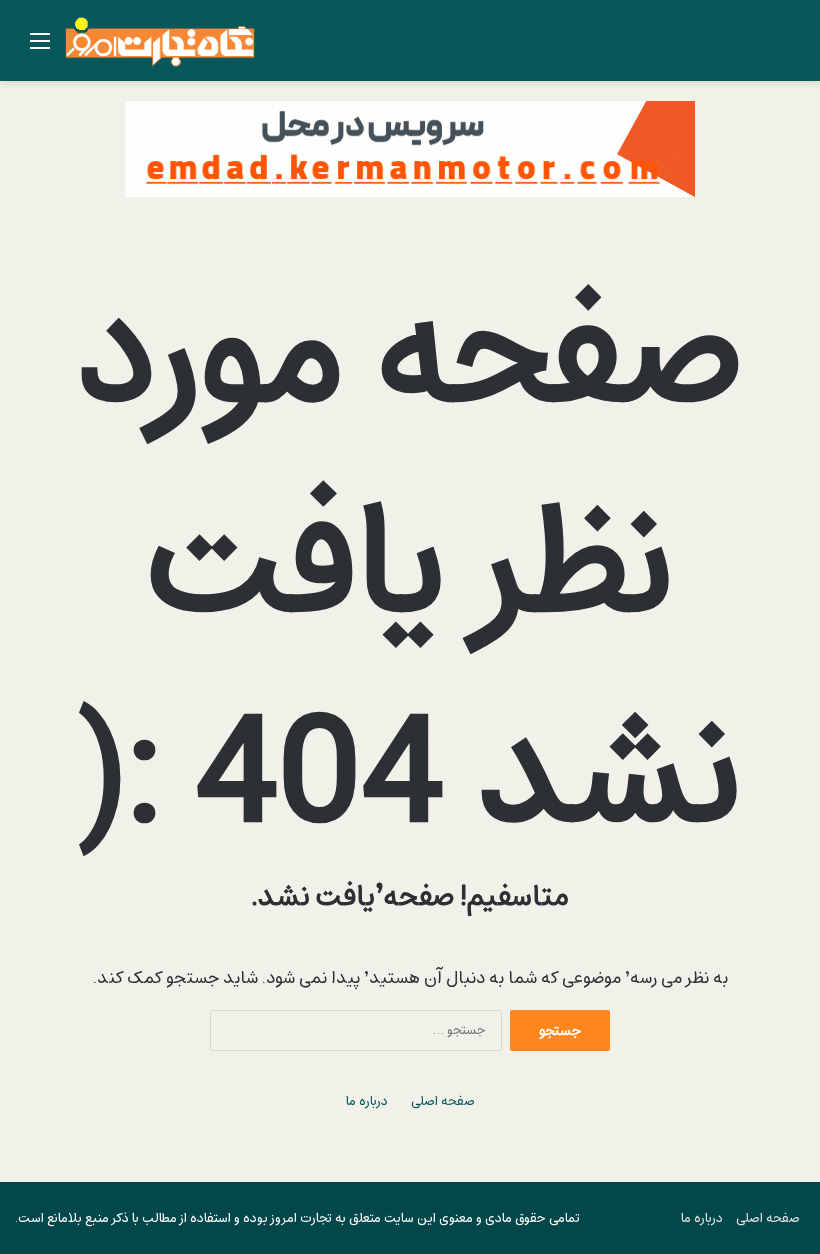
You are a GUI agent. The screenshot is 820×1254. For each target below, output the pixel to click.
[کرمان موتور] (410, 148)
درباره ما (367, 1101)
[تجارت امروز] (160, 40)
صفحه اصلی (443, 1101)
